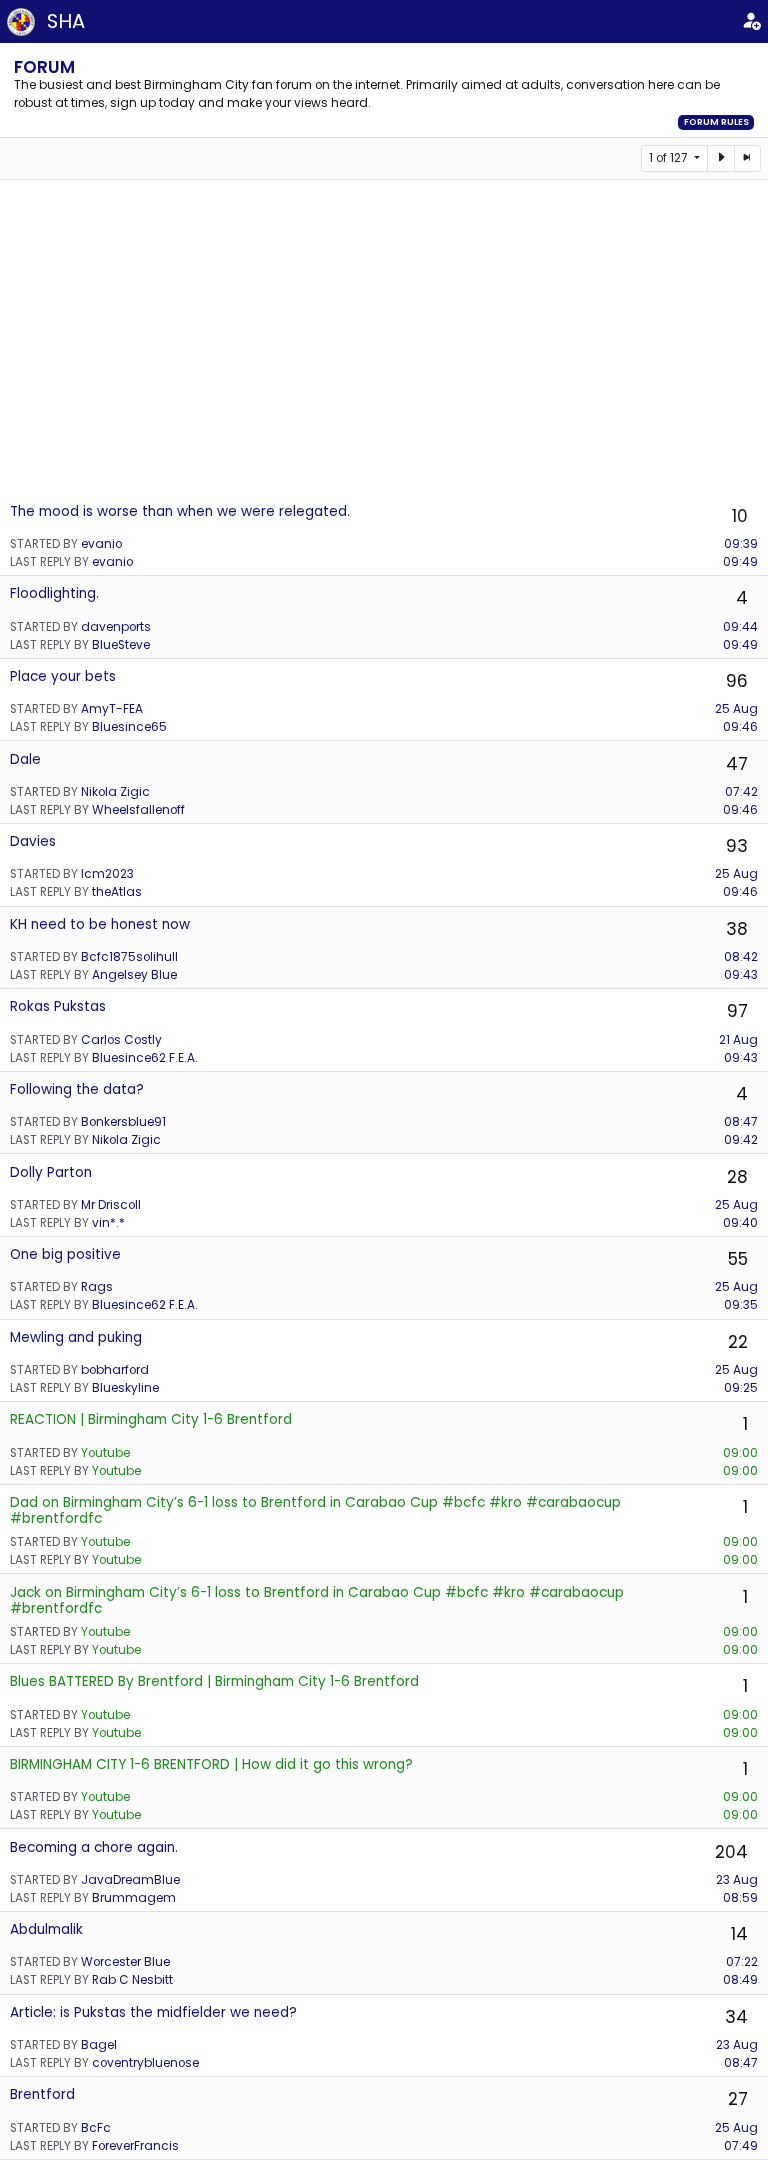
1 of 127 (670, 158)
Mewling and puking (76, 1337)
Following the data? (77, 1089)
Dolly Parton (51, 1172)
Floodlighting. (54, 593)
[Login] (751, 21)
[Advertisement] (384, 340)
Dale (25, 759)
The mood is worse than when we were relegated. (180, 511)
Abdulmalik (46, 1929)
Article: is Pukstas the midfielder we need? (153, 2012)
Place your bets (63, 676)
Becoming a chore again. (94, 1847)
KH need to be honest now (100, 924)
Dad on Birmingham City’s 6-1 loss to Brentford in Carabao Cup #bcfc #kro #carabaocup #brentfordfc (315, 1510)
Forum (44, 67)
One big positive (65, 1254)
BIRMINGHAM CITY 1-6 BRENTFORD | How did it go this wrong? (211, 1764)
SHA (66, 21)
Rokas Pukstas (58, 1006)
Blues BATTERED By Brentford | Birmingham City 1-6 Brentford (214, 1681)
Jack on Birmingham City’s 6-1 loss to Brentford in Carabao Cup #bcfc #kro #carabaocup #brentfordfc (317, 1600)
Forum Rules (716, 122)
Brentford (42, 2094)
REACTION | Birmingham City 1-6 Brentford (151, 1419)
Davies (33, 841)
